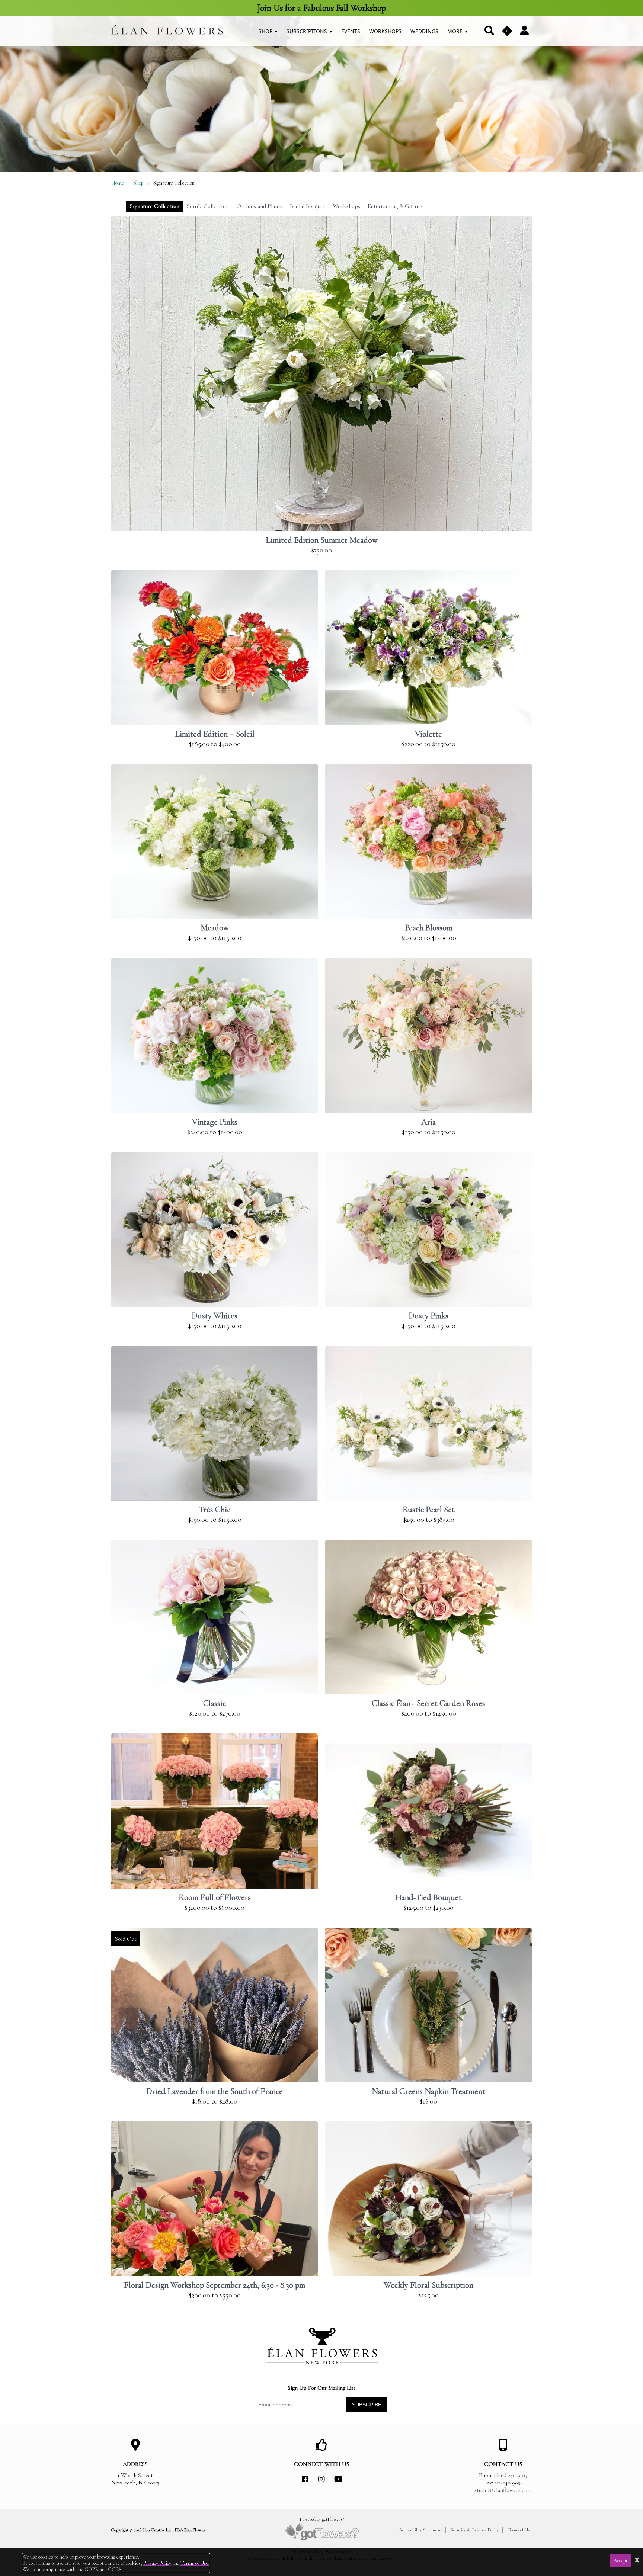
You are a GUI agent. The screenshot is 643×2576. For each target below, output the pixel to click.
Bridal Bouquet (308, 206)
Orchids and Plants (259, 206)
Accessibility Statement (420, 2530)
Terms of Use (520, 2530)
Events (351, 31)
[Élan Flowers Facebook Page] (305, 2479)
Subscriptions (308, 31)
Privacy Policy (157, 2563)
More (456, 31)
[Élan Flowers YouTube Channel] (338, 2479)
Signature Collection (155, 206)
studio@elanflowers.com (503, 2490)
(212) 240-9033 (512, 2475)
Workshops (385, 31)
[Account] (524, 30)
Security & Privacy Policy (475, 2530)
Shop (266, 31)
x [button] (637, 2559)
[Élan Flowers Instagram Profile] (321, 2479)
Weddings (424, 31)
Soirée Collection (208, 206)
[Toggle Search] (489, 31)
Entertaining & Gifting (395, 206)
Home (118, 183)
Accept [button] (621, 2561)
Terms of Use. (195, 2563)
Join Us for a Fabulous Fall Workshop (321, 8)
